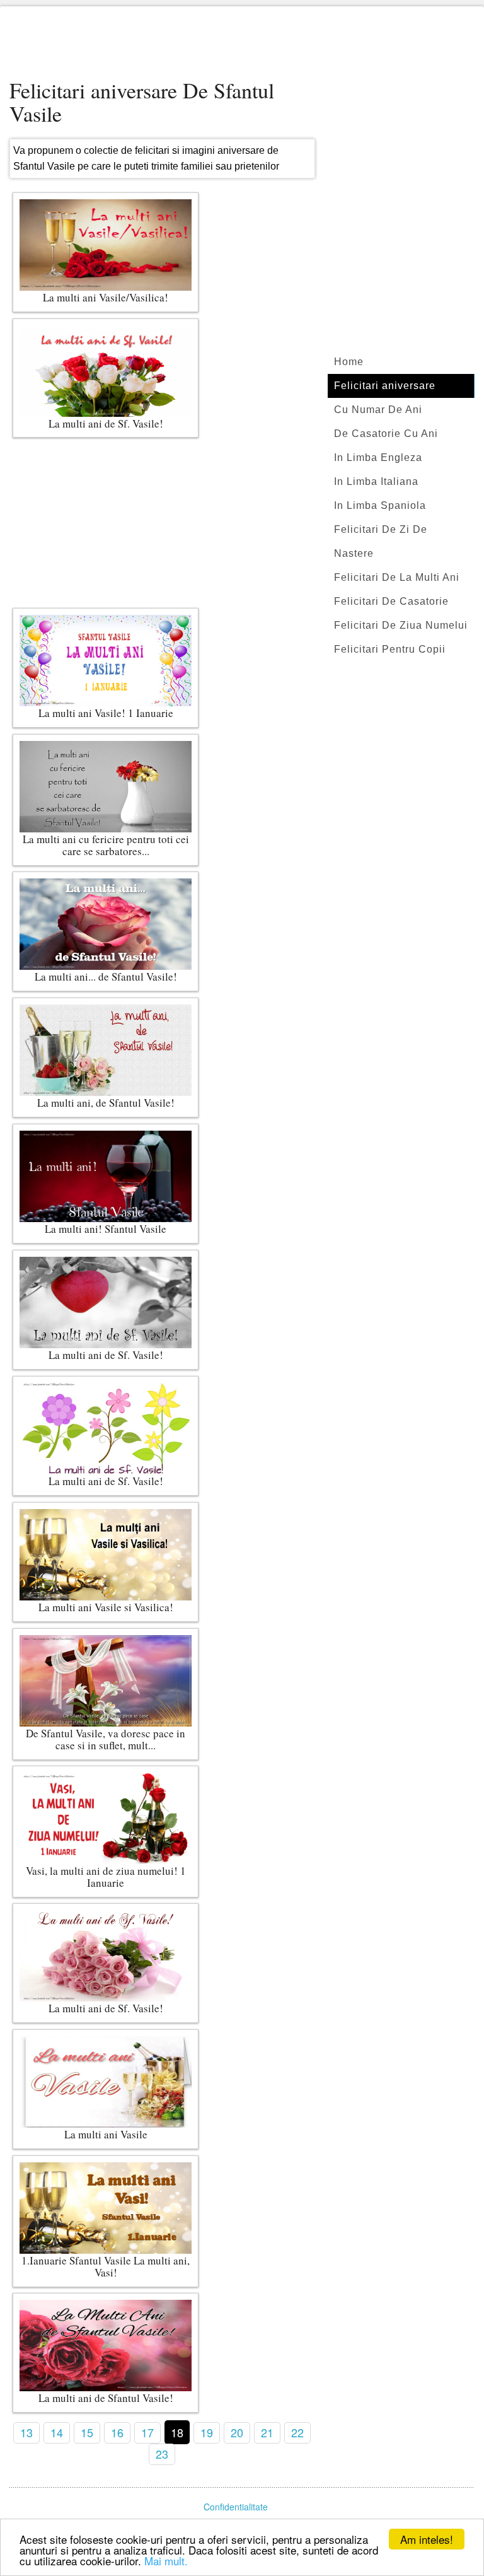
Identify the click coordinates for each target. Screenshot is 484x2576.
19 (207, 2432)
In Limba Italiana (376, 481)
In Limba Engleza (378, 458)
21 (267, 2432)
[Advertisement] (242, 44)
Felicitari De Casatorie (391, 601)
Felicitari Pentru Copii (390, 649)
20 (237, 2432)
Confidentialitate (236, 2507)
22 (297, 2432)
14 (57, 2432)
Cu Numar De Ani (378, 410)
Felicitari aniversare (385, 386)
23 (162, 2454)
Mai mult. (166, 2561)
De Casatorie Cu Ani (386, 434)
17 (147, 2432)
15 (87, 2432)
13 (26, 2432)
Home (349, 362)
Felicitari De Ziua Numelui (401, 625)
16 (117, 2432)
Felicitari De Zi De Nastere (381, 541)
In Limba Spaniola (380, 505)
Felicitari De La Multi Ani (397, 577)
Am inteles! (427, 2539)
